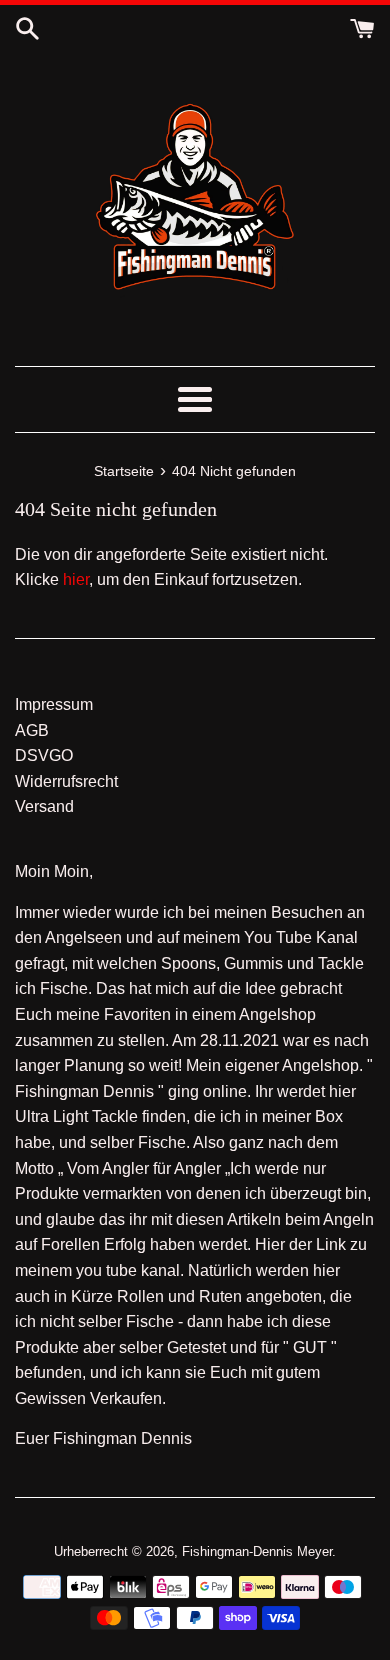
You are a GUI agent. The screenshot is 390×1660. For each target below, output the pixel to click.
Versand (44, 806)
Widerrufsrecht (66, 781)
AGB (32, 730)
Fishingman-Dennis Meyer (257, 1551)
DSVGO (44, 755)
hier (76, 579)
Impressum (54, 704)
